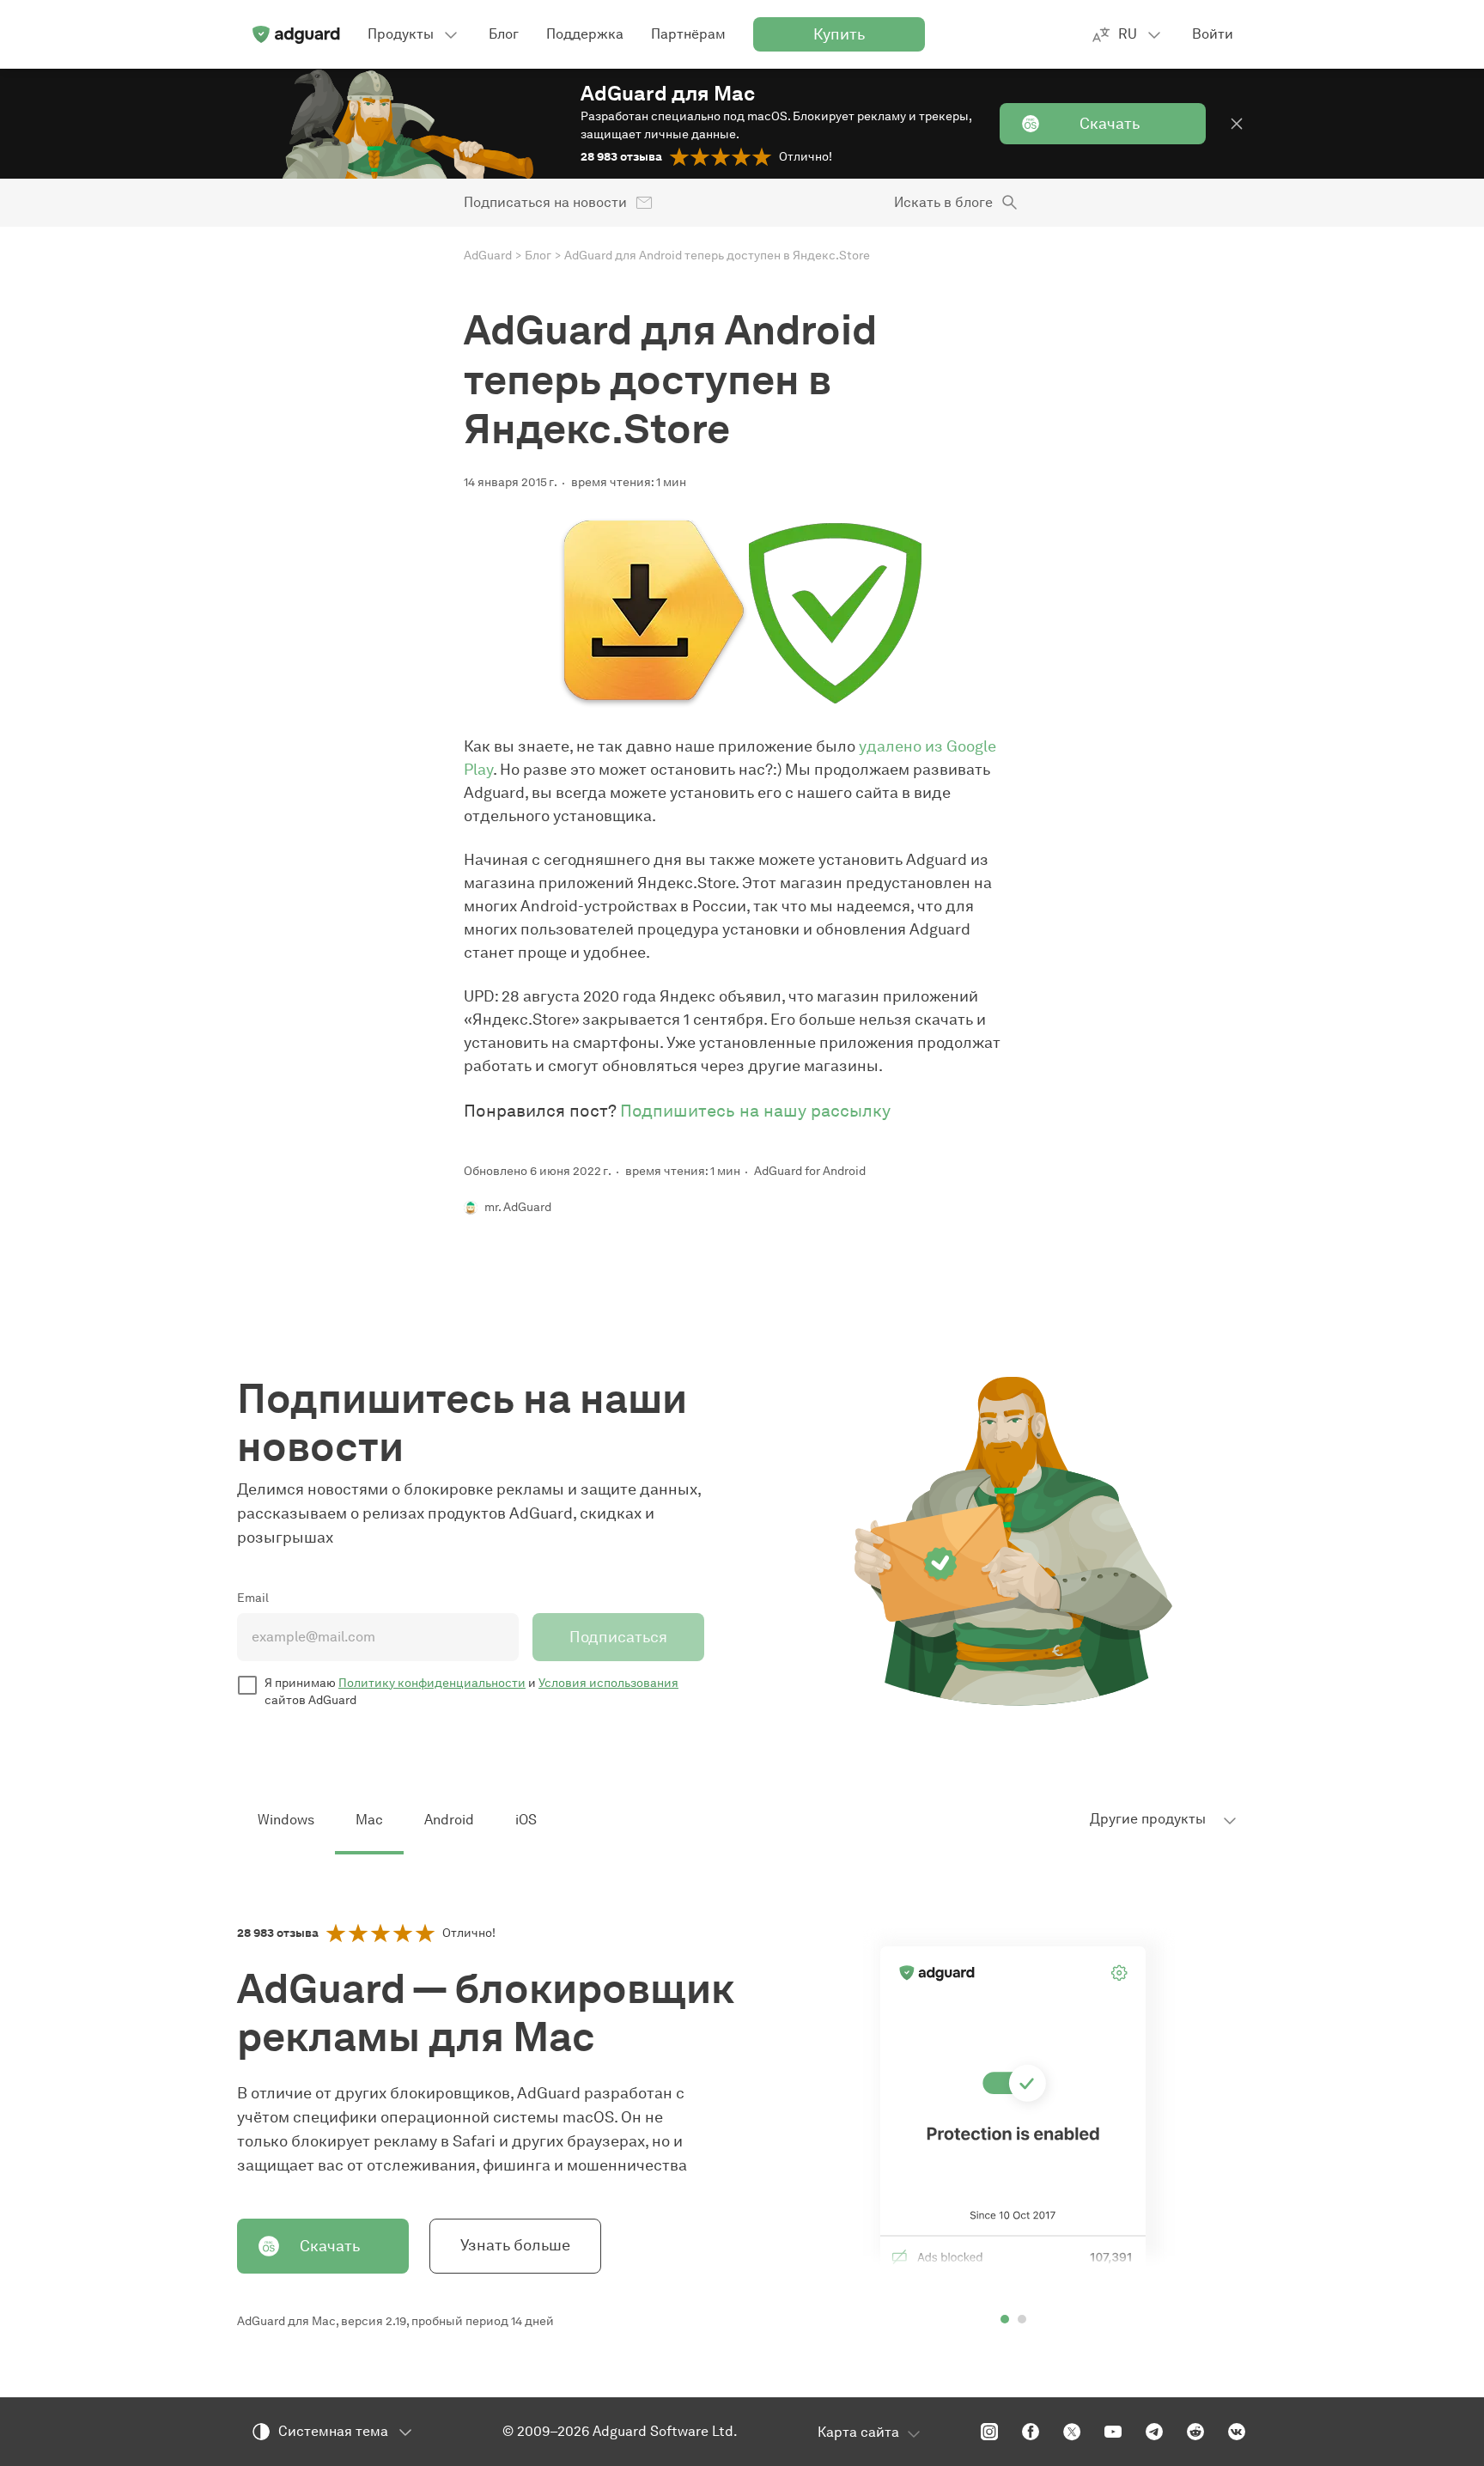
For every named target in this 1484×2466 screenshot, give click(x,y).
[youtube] (1113, 2432)
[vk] (1237, 2432)
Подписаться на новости (545, 202)
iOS (526, 1820)
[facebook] (1031, 2432)
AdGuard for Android (810, 1171)
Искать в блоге (943, 202)
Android (449, 1820)
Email (253, 1598)
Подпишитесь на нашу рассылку (755, 1111)
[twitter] (1072, 2432)
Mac (369, 1820)
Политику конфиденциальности (432, 1683)
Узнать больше (515, 2245)
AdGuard (488, 256)
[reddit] (1195, 2432)
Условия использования (608, 1683)
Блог (538, 256)
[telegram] (1154, 2432)
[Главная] (295, 34)
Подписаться (618, 1637)
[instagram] (989, 2432)
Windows (286, 1820)
